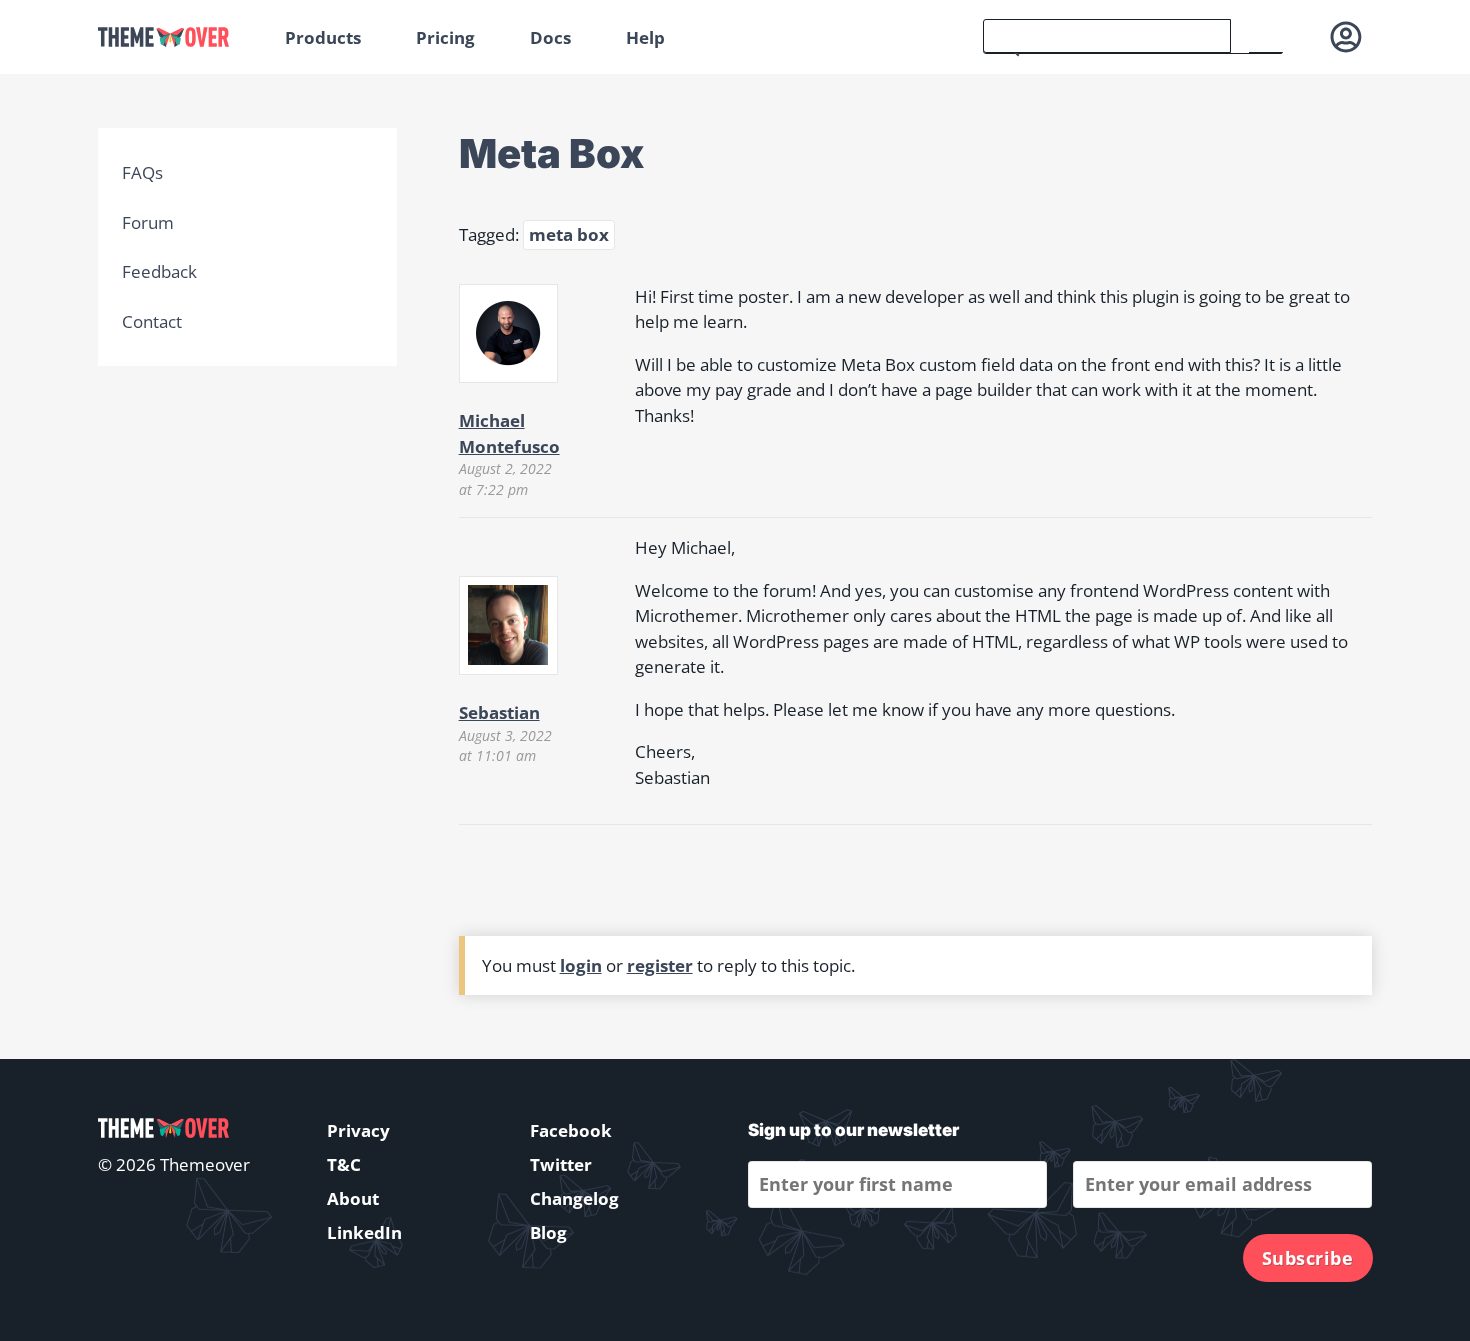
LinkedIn (364, 1232)
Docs (550, 37)
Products (323, 37)
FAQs (142, 172)
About (353, 1198)
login (581, 965)
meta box (569, 234)
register (660, 965)
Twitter (561, 1164)
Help (645, 37)
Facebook (571, 1130)
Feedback (159, 271)
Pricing (445, 37)
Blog (548, 1232)
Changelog (574, 1198)
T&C (344, 1164)
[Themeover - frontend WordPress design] (177, 37)
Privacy (358, 1130)
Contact (152, 321)
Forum (148, 222)
